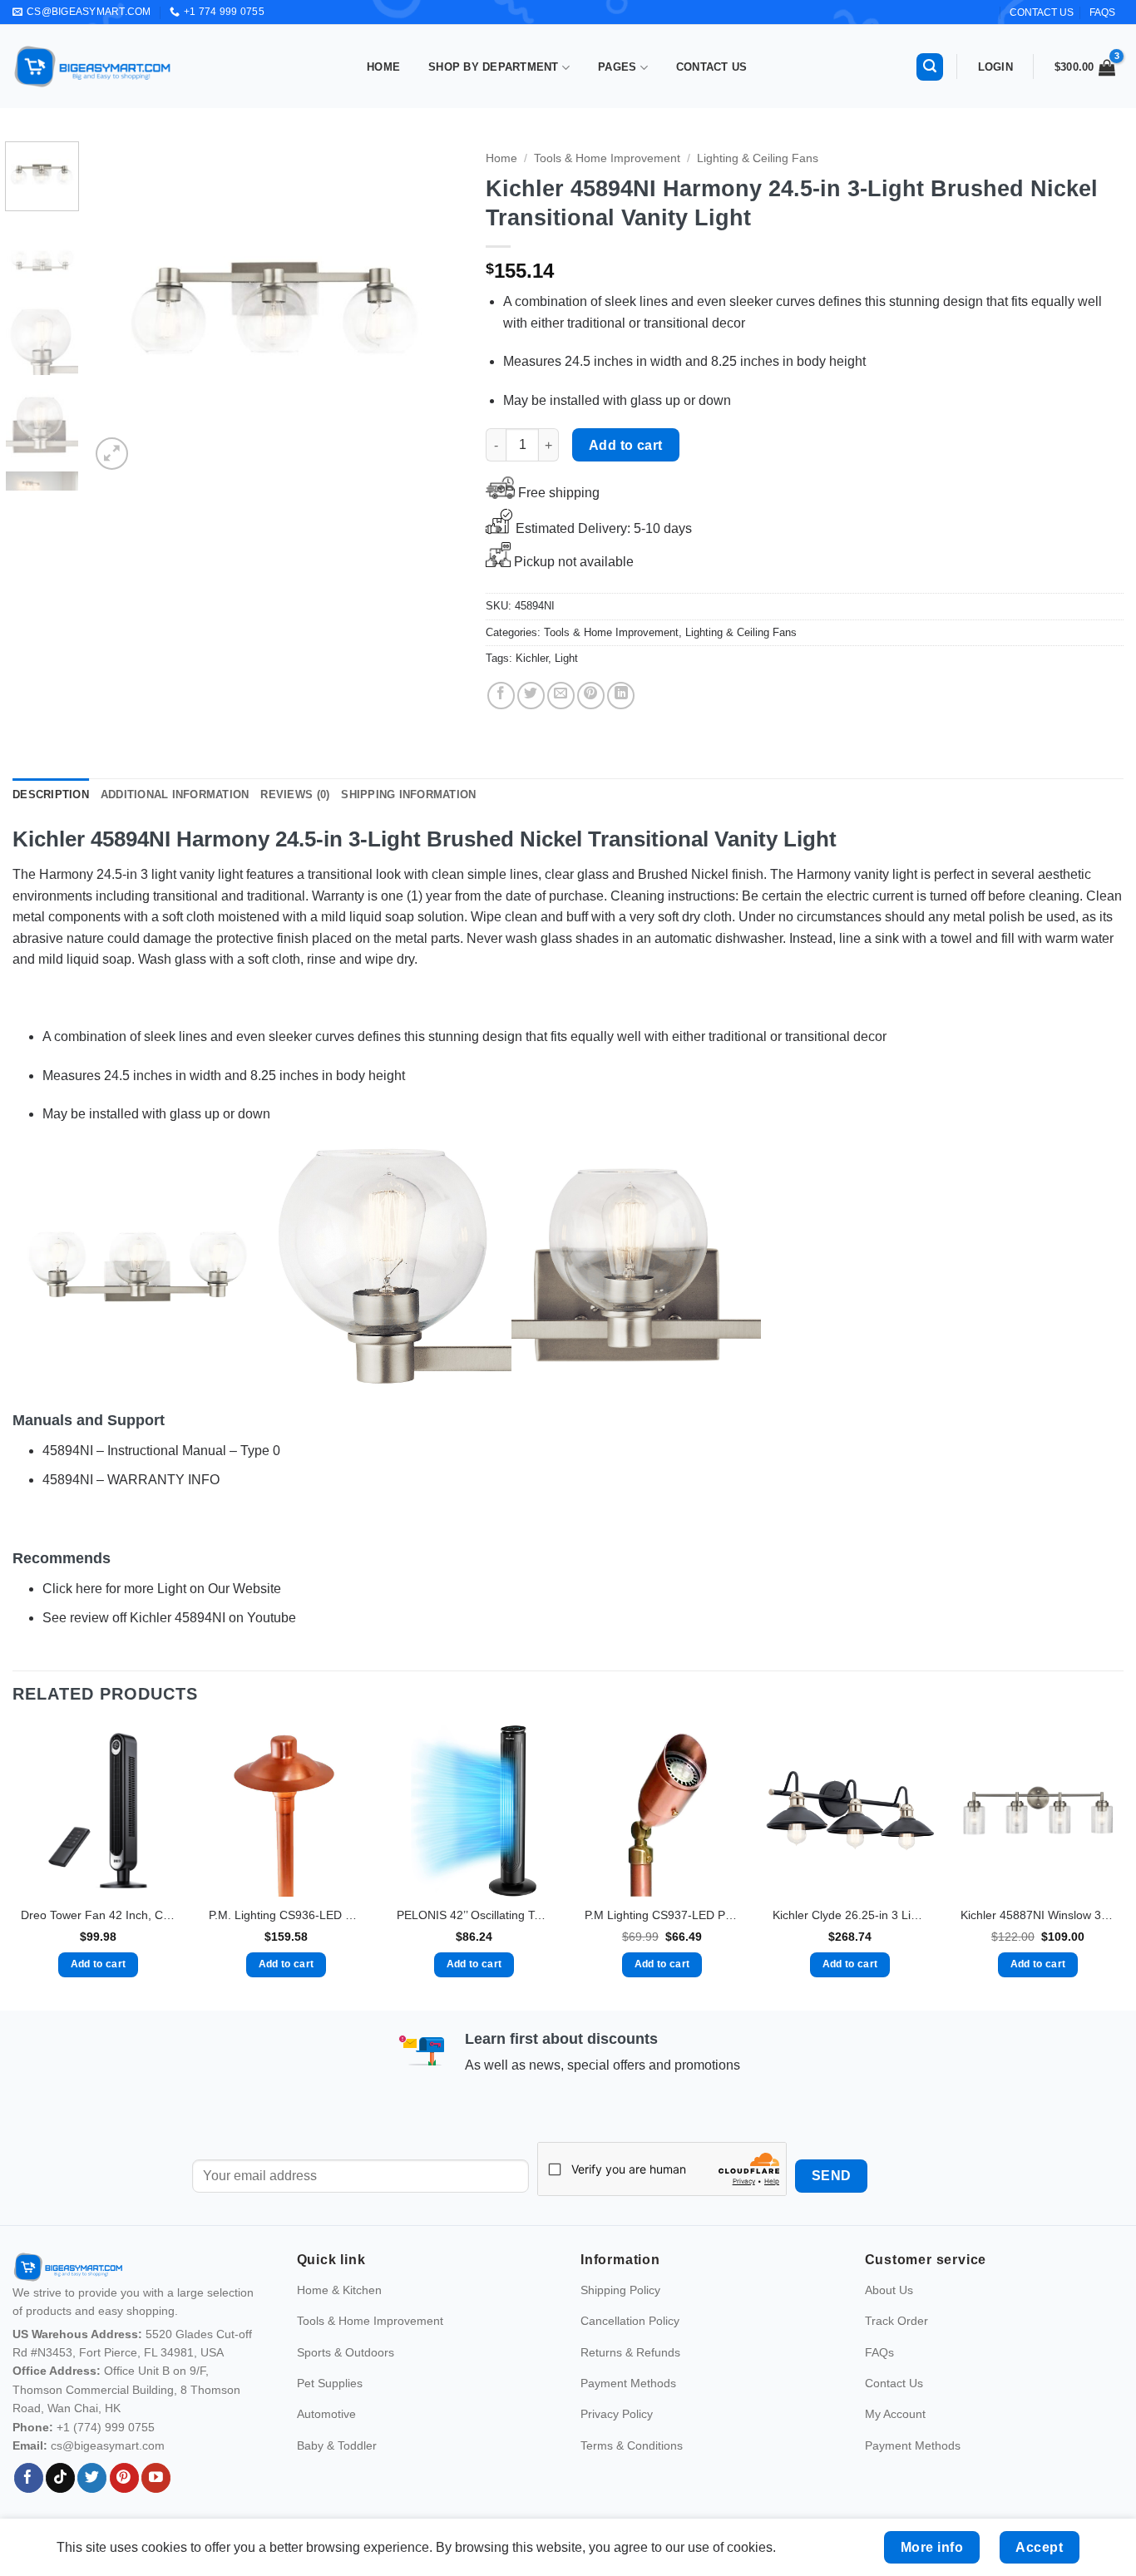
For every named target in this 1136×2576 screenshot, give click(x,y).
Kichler (532, 658)
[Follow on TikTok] (60, 2478)
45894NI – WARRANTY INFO (131, 1480)
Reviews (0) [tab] (295, 795)
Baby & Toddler (337, 2445)
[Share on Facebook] (501, 696)
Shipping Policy (620, 2290)
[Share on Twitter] (531, 696)
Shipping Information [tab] (408, 795)
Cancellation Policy (630, 2321)
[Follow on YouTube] (156, 2478)
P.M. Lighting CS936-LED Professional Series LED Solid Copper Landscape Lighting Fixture (286, 1915)
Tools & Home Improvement (607, 158)
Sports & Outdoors (346, 2352)
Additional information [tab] (175, 795)
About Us (889, 2290)
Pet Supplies (330, 2383)
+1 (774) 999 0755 (106, 2427)
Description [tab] (51, 795)
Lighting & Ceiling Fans (758, 158)
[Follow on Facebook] (29, 2478)
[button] (930, 67)
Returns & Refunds (630, 2352)
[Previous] (118, 308)
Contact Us (712, 67)
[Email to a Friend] (561, 696)
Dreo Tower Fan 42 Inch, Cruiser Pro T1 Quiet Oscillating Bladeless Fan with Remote (98, 1915)
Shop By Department (494, 67)
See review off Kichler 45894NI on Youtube (169, 1618)
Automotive (326, 2414)
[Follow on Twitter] (92, 2478)
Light (566, 658)
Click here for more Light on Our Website (162, 1589)
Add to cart (626, 445)
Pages (617, 67)
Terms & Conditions (632, 2445)
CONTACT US (1042, 12)
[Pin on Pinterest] (591, 696)
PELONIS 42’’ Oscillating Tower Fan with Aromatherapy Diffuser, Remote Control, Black (474, 1915)
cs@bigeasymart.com (108, 2445)
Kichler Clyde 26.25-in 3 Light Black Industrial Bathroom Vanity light (850, 1915)
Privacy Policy (617, 2414)
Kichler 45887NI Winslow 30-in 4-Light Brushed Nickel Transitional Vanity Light (1038, 1915)
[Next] (432, 308)
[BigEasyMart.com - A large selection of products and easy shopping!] (93, 67)
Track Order (896, 2321)
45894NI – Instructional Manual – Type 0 (161, 1451)
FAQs (1102, 12)
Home (383, 67)
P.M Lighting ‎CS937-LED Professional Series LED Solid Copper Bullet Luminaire (662, 1915)
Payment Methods (628, 2383)
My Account (895, 2414)
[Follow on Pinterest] (124, 2478)
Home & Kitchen (339, 2290)
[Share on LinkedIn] (621, 696)
